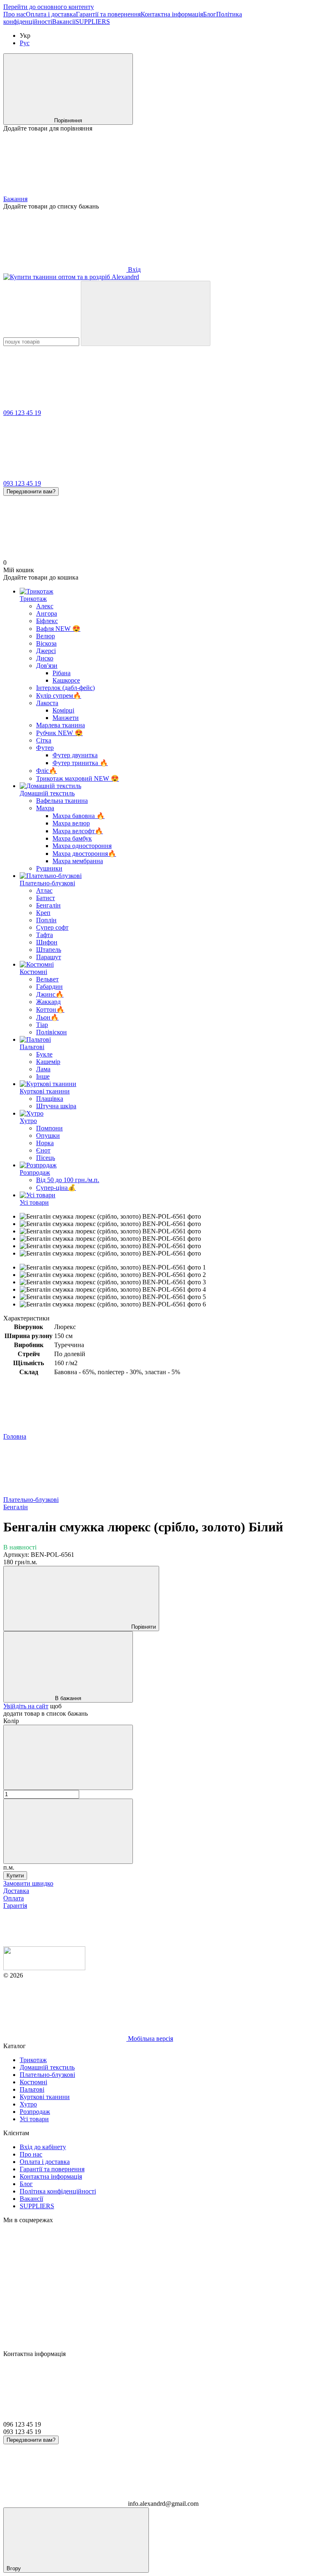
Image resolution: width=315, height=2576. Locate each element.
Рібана (62, 673)
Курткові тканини (45, 1091)
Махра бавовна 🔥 (79, 816)
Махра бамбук (72, 838)
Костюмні (33, 972)
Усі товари (34, 1202)
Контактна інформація (172, 14)
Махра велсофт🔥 (78, 831)
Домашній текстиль (47, 793)
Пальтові (32, 1047)
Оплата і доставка (51, 14)
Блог (210, 14)
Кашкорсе (66, 680)
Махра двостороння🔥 (84, 854)
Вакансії (64, 22)
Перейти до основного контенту (49, 7)
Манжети (66, 718)
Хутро (28, 1121)
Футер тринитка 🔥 (80, 763)
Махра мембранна (78, 861)
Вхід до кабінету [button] (43, 2147)
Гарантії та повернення (108, 14)
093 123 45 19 (22, 483)
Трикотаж (33, 599)
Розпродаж (35, 1172)
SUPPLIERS (93, 22)
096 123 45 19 (22, 413)
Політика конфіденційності (58, 2191)
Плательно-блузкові (47, 883)
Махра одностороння (82, 846)
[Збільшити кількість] (68, 1831)
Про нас (15, 14)
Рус (25, 43)
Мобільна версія (150, 2039)
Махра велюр (71, 823)
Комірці (63, 710)
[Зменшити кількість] (68, 1757)
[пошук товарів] (146, 313)
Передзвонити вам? (31, 492)
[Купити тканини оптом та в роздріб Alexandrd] (44, 1968)
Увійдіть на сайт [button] (26, 1706)
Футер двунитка (75, 755)
